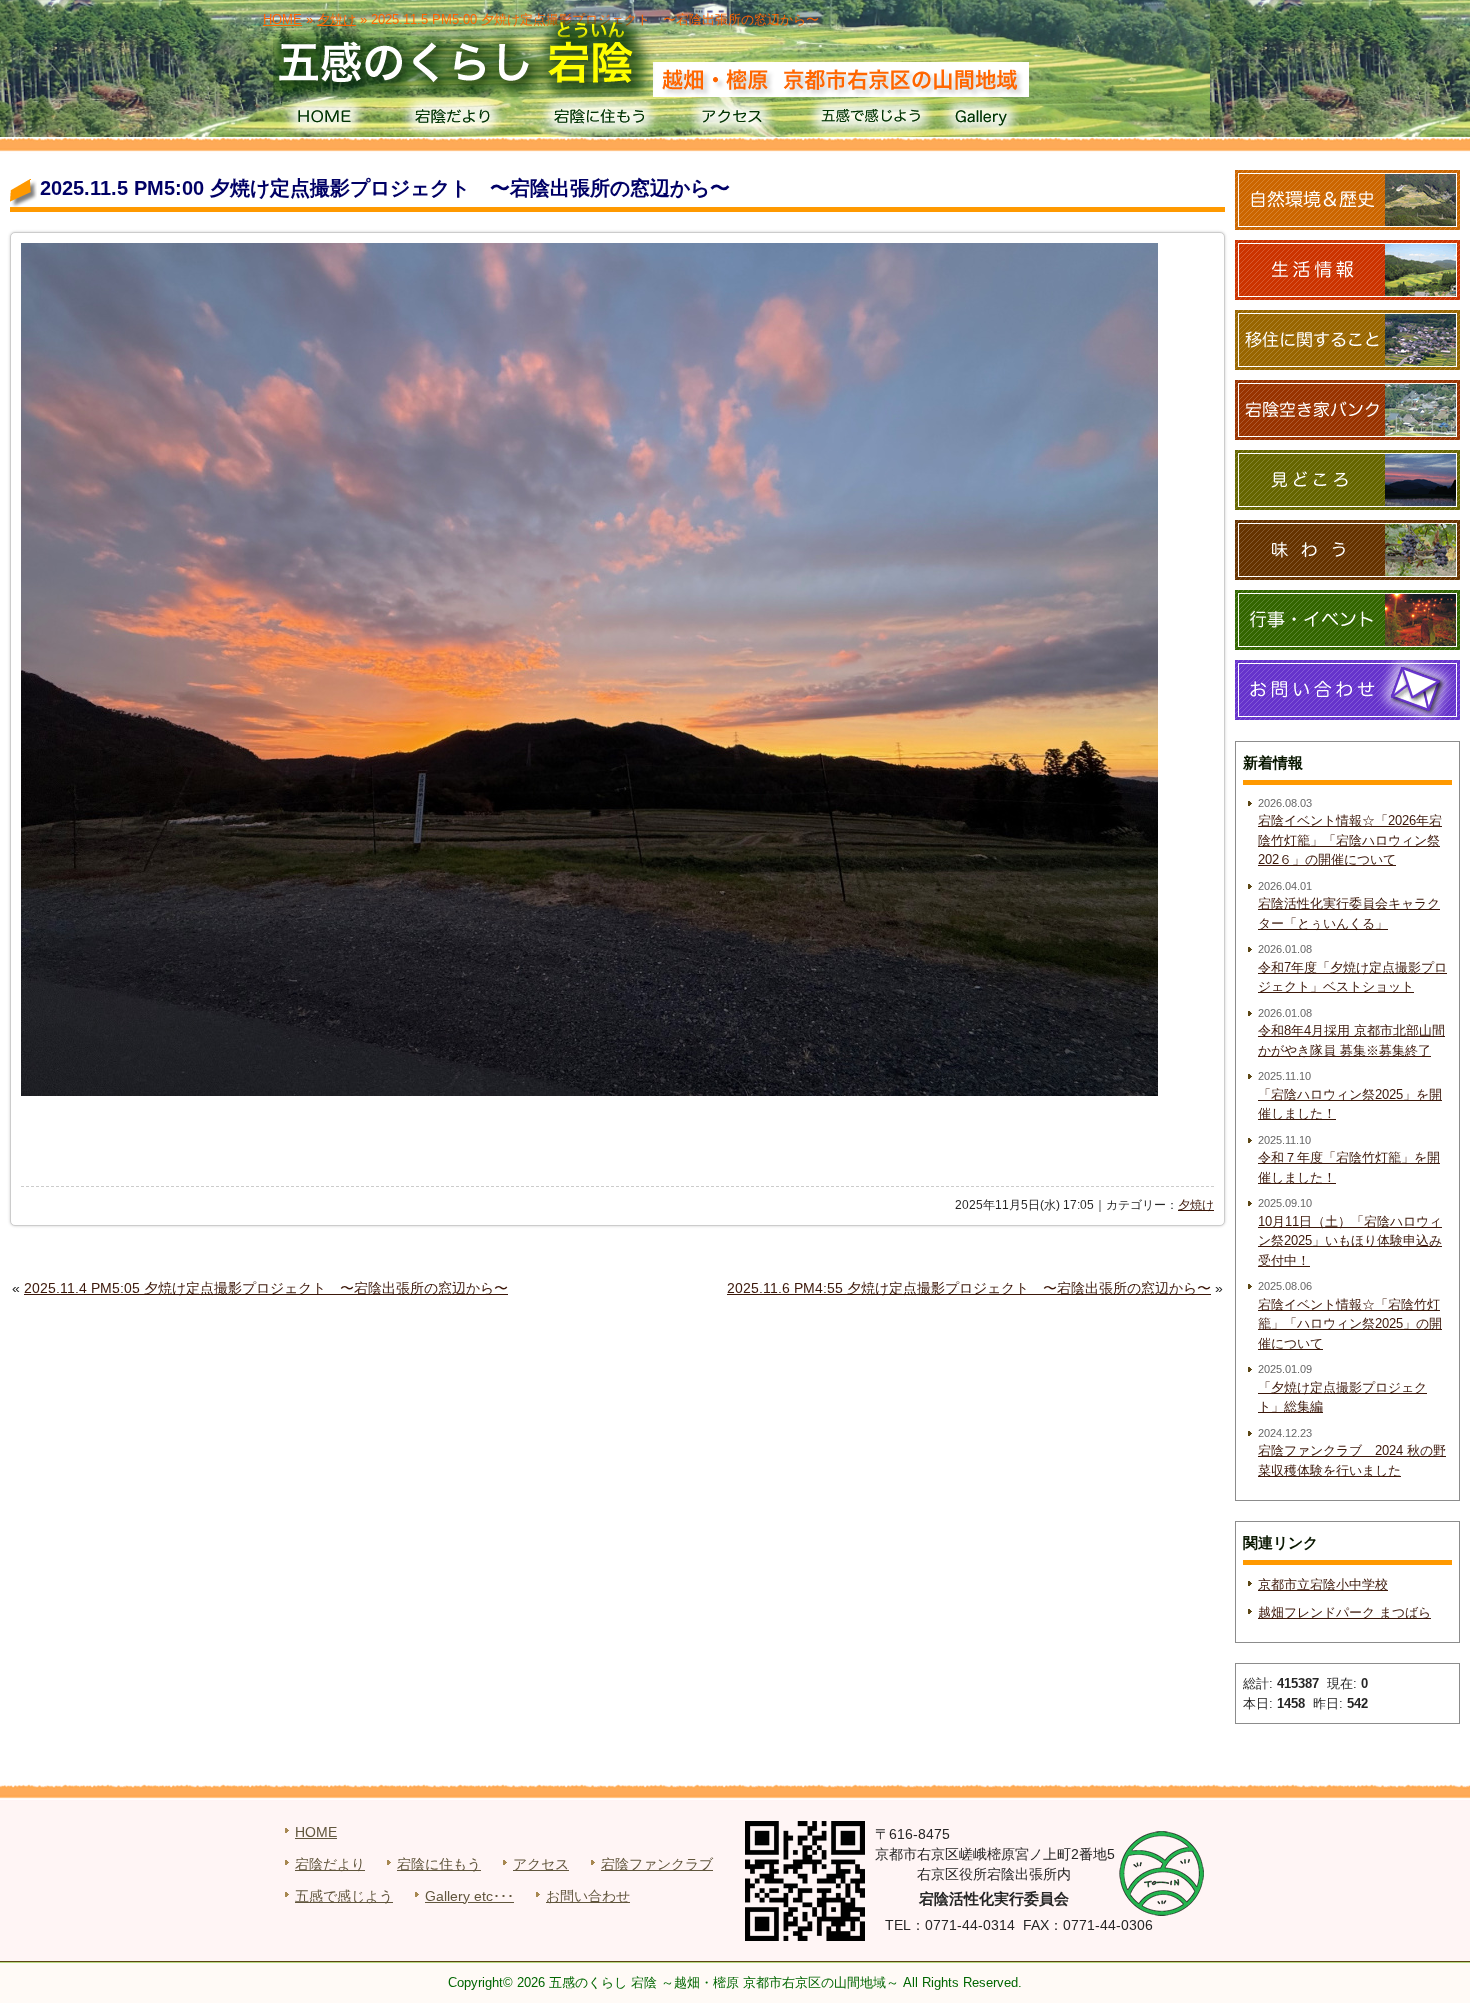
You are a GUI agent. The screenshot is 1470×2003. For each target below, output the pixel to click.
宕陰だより (460, 120)
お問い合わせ (588, 1896)
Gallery (1008, 120)
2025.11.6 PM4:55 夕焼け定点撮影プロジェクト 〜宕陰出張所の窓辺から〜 (969, 1288)
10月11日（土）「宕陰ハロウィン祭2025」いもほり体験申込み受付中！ (1350, 1241)
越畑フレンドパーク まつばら (1344, 1612)
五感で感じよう (871, 120)
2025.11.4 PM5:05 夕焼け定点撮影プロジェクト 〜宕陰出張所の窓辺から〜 (266, 1288)
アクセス (734, 120)
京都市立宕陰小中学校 (1323, 1584)
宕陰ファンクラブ (657, 1864)
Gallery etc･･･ (469, 1896)
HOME (323, 120)
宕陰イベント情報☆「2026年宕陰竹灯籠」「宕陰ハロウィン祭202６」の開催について (1350, 840)
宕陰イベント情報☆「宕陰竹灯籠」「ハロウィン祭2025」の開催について (1350, 1324)
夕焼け (1196, 1205)
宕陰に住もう (597, 120)
